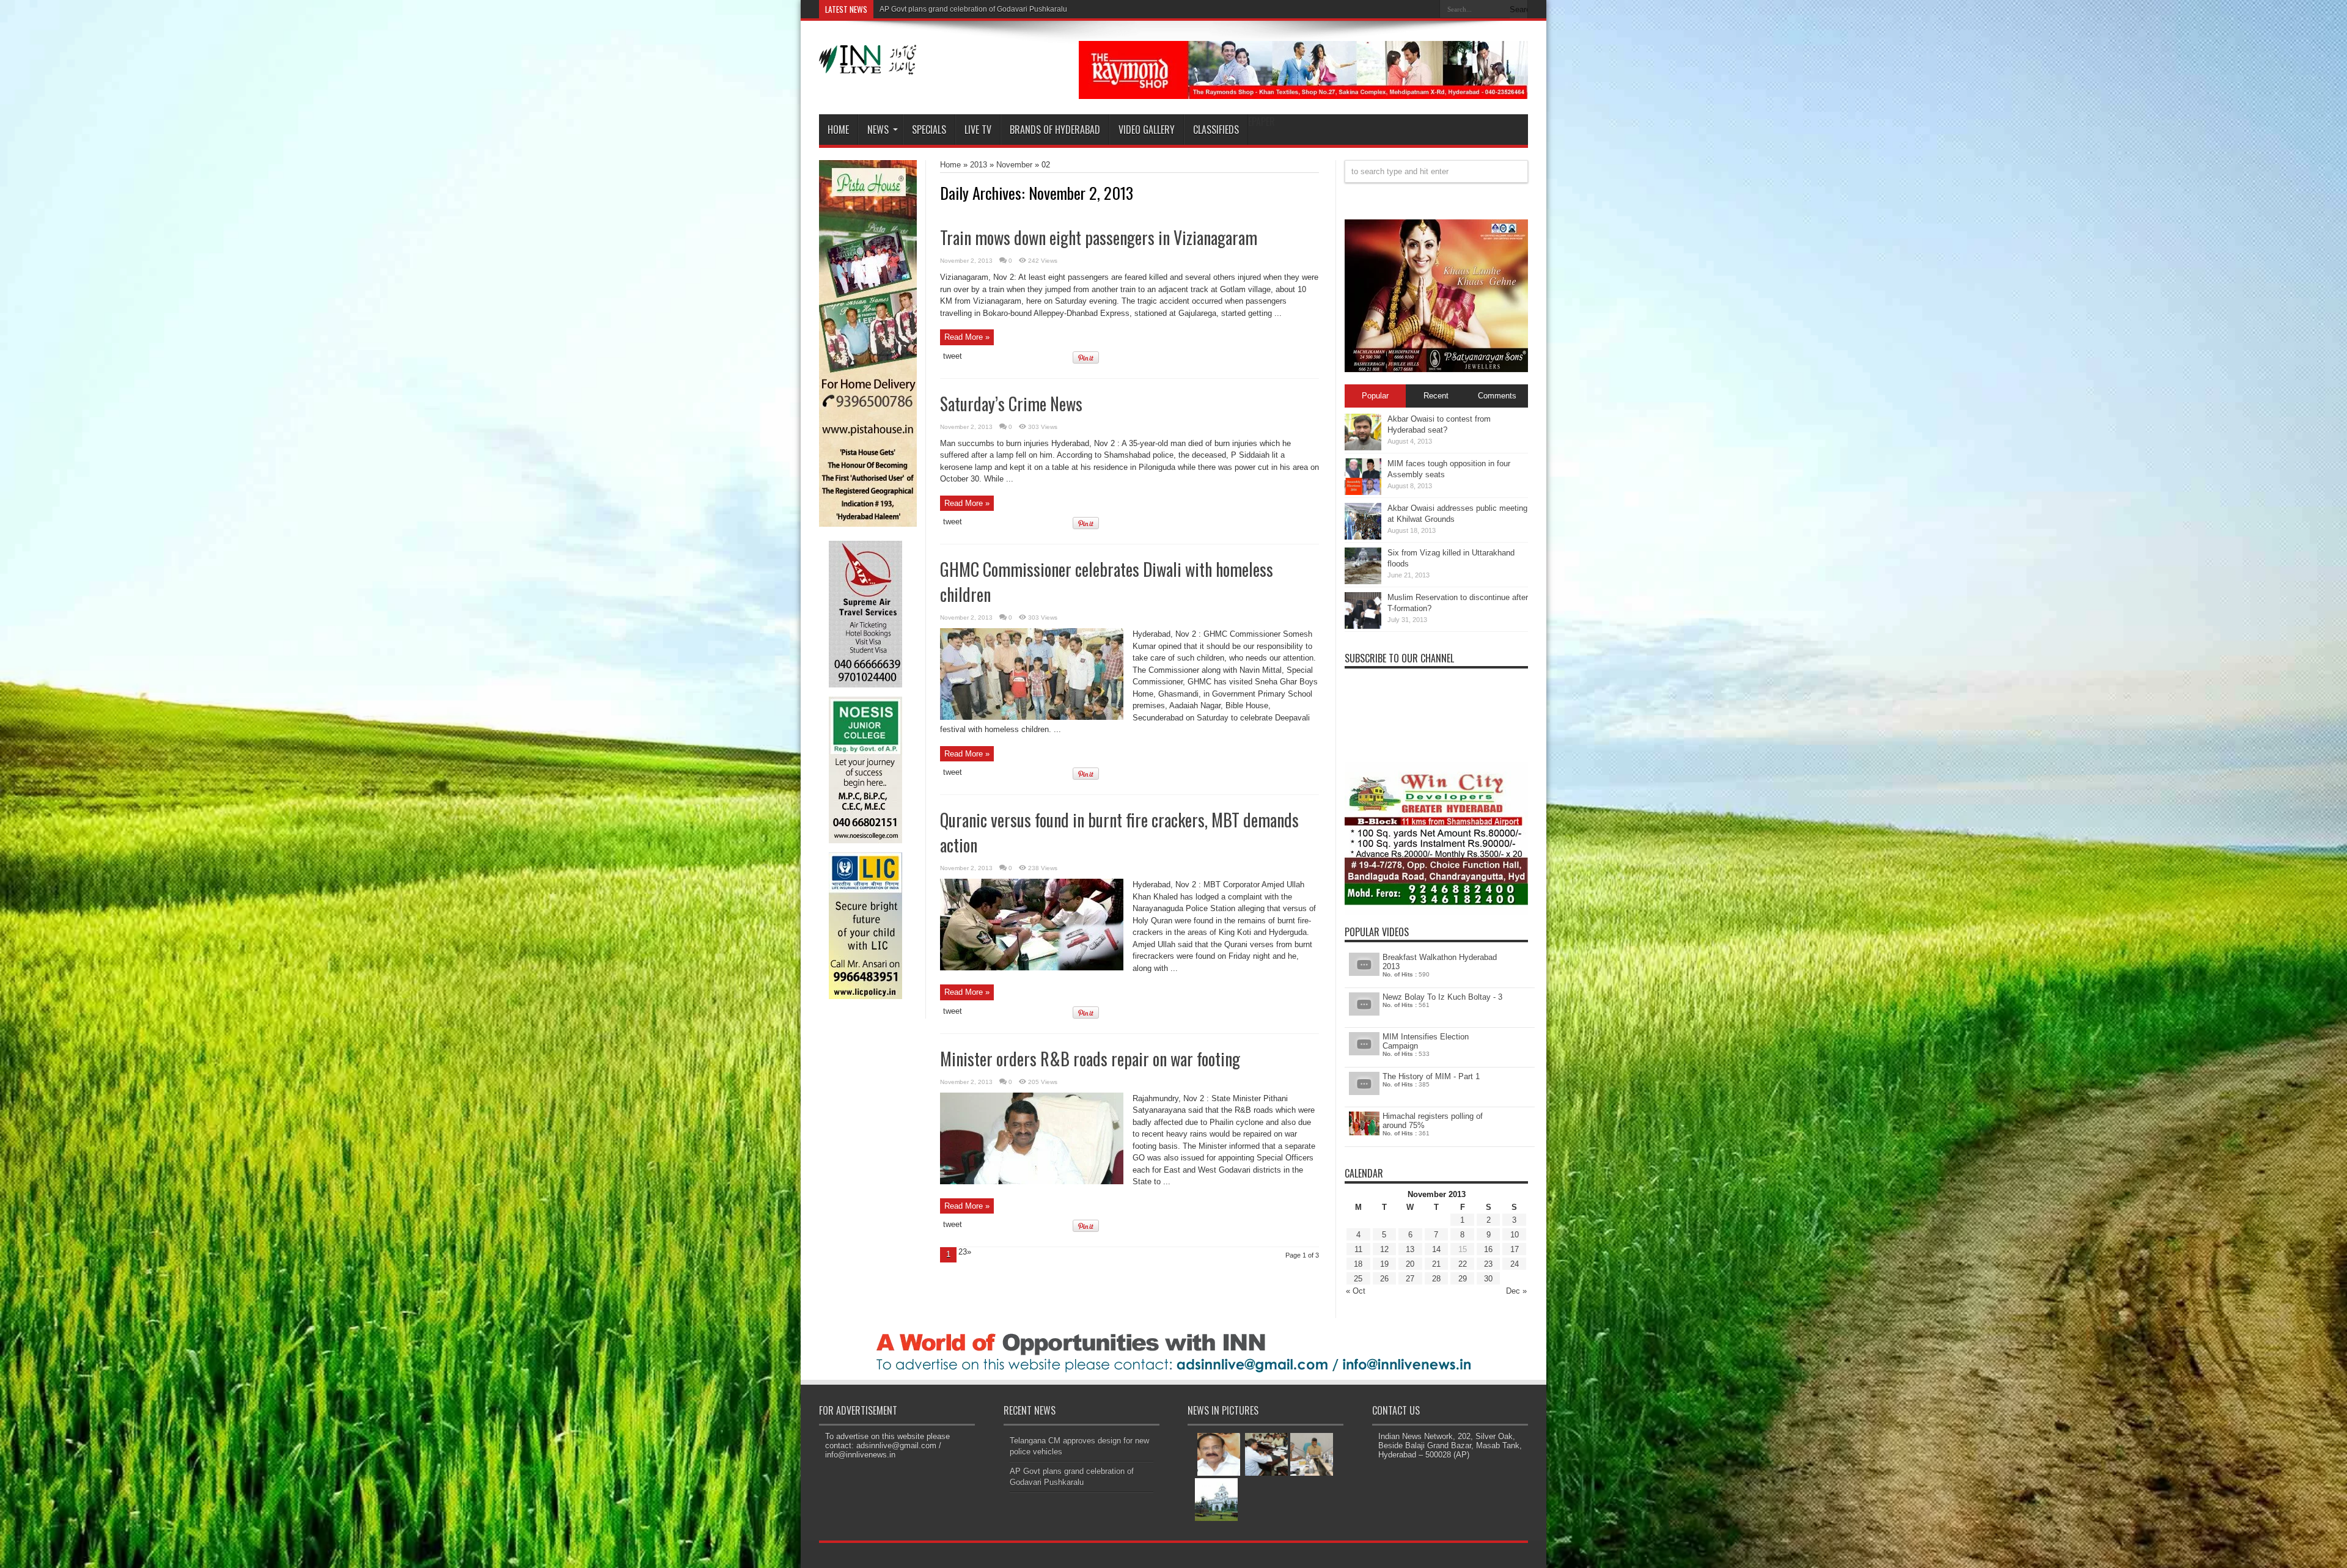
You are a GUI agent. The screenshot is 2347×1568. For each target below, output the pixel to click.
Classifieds (1216, 130)
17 (1515, 1249)
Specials (929, 130)
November (1014, 165)
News (878, 130)
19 (1384, 1264)
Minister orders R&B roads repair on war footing (1090, 1059)
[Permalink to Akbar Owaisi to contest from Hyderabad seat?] (1363, 448)
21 (1436, 1264)
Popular (1375, 396)
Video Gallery (1147, 130)
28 (1436, 1279)
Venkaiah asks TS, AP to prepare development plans (966, 9)
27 (1410, 1279)
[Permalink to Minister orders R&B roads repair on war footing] (1032, 1181)
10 (1515, 1235)
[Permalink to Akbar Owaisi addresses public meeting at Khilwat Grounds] (1363, 537)
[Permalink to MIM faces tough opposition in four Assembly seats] (1363, 492)
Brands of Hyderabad (1055, 130)
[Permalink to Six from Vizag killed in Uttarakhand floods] (1363, 581)
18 (1358, 1264)
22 (1463, 1264)
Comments (1497, 396)
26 (1384, 1279)
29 (1463, 1279)
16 (1488, 1249)
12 (1384, 1249)
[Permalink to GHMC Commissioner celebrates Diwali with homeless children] (1032, 717)
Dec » (1516, 1291)
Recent (1436, 396)
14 (1436, 1249)
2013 (979, 165)
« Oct (1356, 1291)
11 (1358, 1249)
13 (1410, 1249)
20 (1410, 1264)
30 (1488, 1279)
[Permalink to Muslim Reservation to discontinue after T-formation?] (1363, 626)
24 (1515, 1264)
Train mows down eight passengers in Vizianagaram (1099, 237)
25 (1358, 1279)
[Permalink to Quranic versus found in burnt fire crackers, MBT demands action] (1032, 968)
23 (1488, 1264)
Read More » (967, 337)
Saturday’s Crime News (1011, 404)
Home (838, 130)
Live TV (978, 130)
